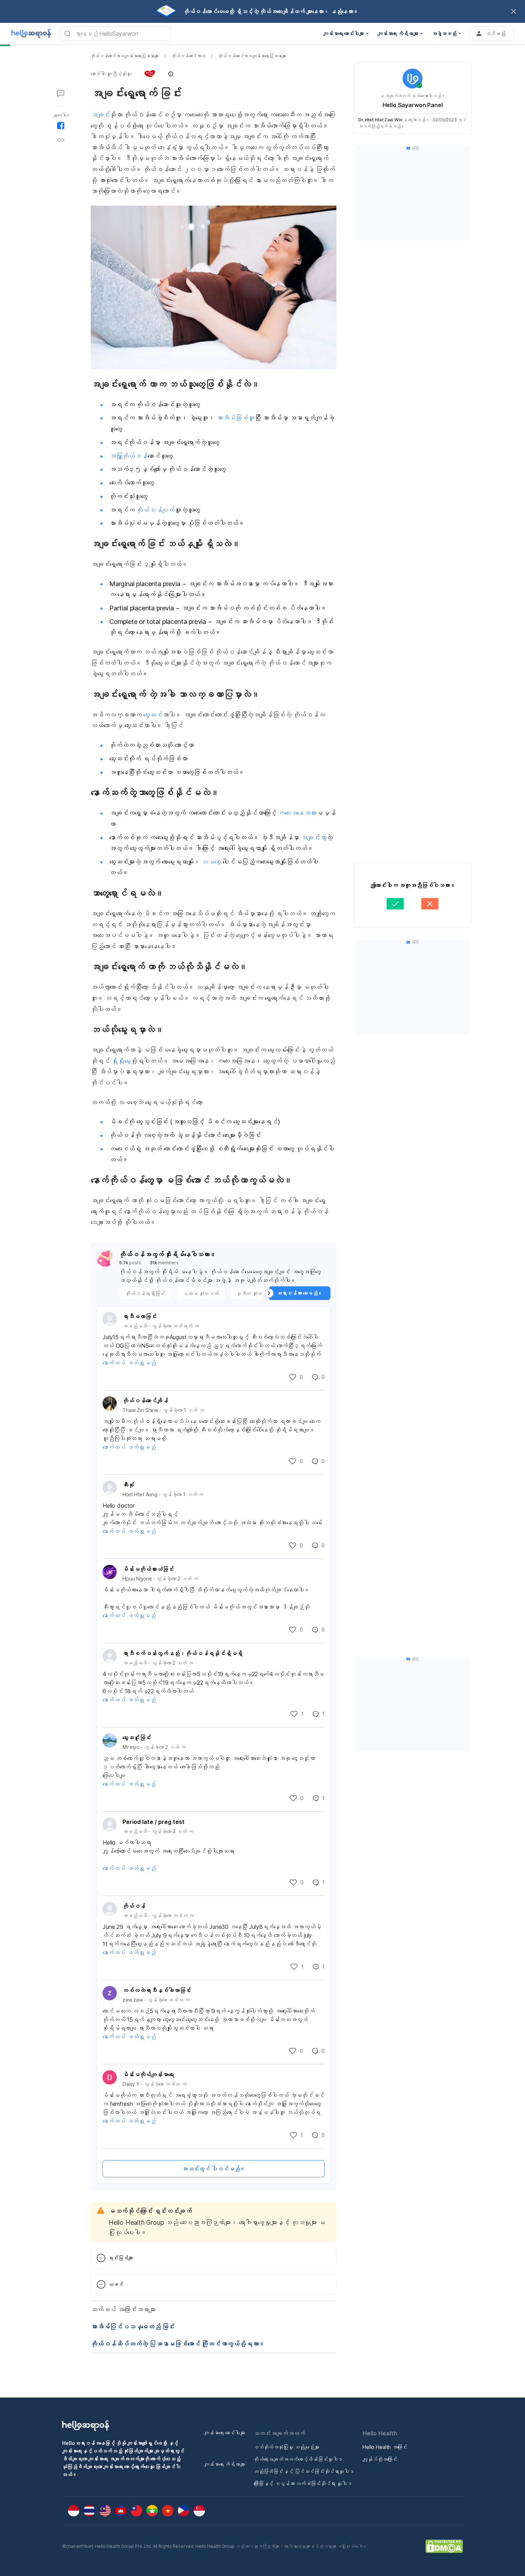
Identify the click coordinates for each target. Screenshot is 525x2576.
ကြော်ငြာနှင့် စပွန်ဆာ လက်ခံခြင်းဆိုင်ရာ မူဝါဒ (303, 2483)
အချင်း (100, 115)
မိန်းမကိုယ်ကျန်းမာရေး (148, 2075)
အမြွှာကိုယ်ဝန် (128, 456)
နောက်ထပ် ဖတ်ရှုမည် (129, 1363)
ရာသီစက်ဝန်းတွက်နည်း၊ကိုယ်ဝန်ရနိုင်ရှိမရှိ (182, 1653)
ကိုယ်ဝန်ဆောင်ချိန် (145, 1401)
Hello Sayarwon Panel (413, 105)
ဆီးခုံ (128, 1485)
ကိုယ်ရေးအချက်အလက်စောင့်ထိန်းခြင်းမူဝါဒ (298, 2459)
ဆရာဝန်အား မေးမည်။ (300, 1293)
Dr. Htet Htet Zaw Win (380, 120)
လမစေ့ (210, 862)
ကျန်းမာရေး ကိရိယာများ (224, 2464)
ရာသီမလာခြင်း (140, 1316)
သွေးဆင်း (153, 715)
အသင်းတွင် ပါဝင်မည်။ (214, 2169)
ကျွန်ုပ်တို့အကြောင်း (380, 2459)
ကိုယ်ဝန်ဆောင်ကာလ (188, 56)
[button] (132, 74)
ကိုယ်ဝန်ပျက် (156, 510)
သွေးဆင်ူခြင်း (137, 1738)
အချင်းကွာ (312, 838)
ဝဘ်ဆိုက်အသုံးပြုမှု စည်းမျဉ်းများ (286, 2447)
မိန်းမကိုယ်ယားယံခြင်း (148, 1569)
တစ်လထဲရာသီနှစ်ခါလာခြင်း (157, 1990)
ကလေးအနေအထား (297, 813)
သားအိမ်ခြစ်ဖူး (235, 418)
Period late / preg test (154, 1822)
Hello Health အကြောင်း (385, 2447)
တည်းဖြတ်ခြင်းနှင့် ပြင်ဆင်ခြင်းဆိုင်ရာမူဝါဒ (304, 2471)
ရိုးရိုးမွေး (121, 1061)
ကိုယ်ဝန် (134, 1906)
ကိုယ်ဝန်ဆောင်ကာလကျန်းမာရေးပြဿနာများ (125, 56)
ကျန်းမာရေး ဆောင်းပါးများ (224, 2433)
